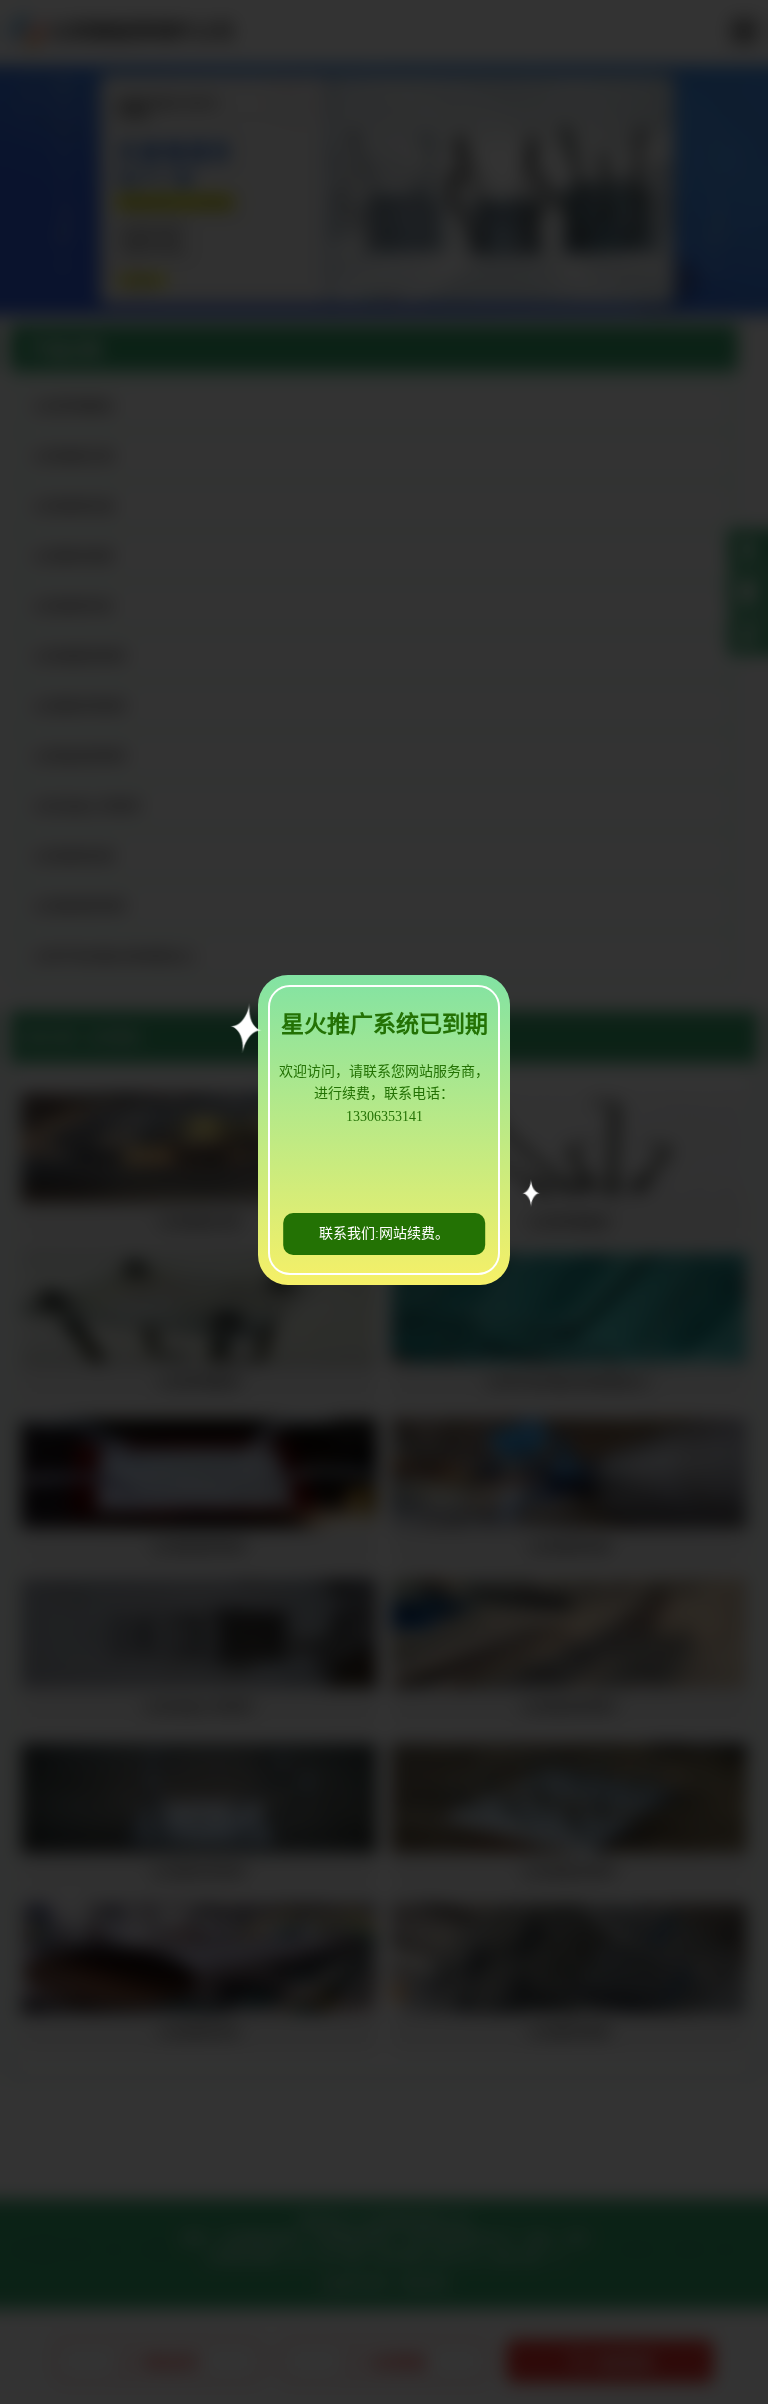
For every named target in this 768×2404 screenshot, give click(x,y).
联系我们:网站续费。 (384, 1233)
